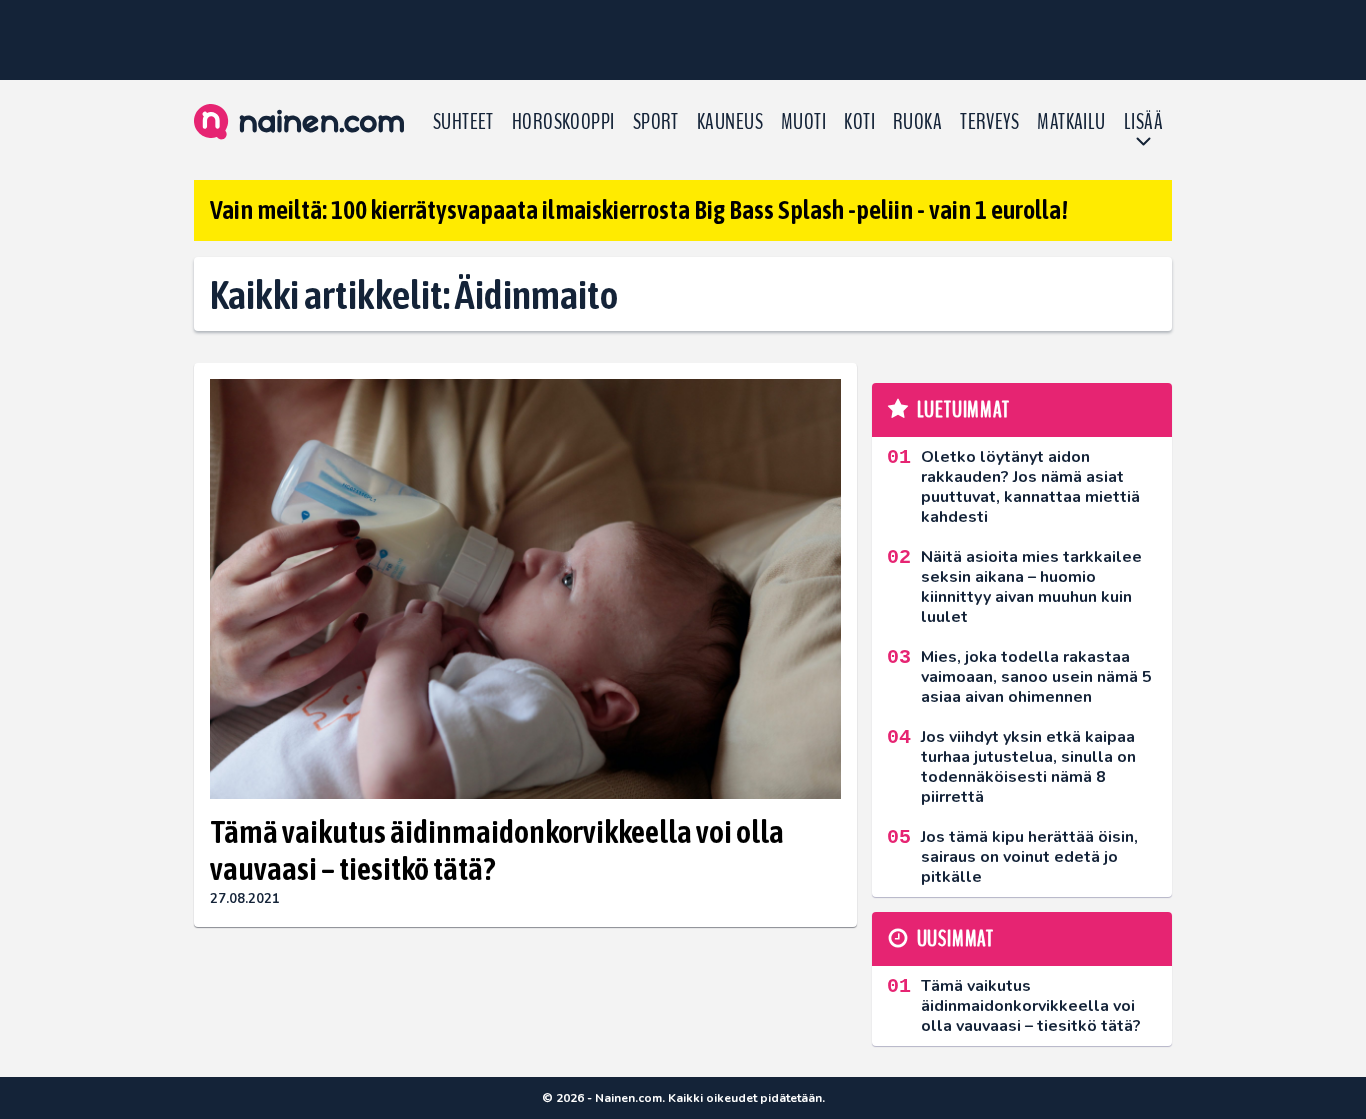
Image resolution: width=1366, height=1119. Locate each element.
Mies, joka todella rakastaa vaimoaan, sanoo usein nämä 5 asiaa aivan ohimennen (1036, 677)
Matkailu (1071, 122)
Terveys (989, 122)
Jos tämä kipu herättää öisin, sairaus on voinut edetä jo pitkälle (1029, 857)
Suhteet (463, 122)
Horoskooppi (563, 122)
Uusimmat (955, 939)
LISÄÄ (1143, 122)
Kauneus (730, 122)
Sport (656, 122)
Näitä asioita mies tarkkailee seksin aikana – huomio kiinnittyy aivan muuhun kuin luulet (1031, 587)
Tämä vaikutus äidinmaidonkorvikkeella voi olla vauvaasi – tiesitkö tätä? (497, 850)
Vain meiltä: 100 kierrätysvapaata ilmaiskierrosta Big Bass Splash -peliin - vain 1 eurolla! (639, 210)
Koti (859, 122)
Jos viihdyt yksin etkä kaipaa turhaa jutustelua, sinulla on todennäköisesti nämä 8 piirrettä (1028, 767)
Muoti (803, 122)
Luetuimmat (963, 410)
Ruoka (917, 122)
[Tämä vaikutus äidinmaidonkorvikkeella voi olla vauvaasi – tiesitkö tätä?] (525, 589)
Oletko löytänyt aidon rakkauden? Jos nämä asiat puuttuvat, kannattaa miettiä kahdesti (1030, 487)
